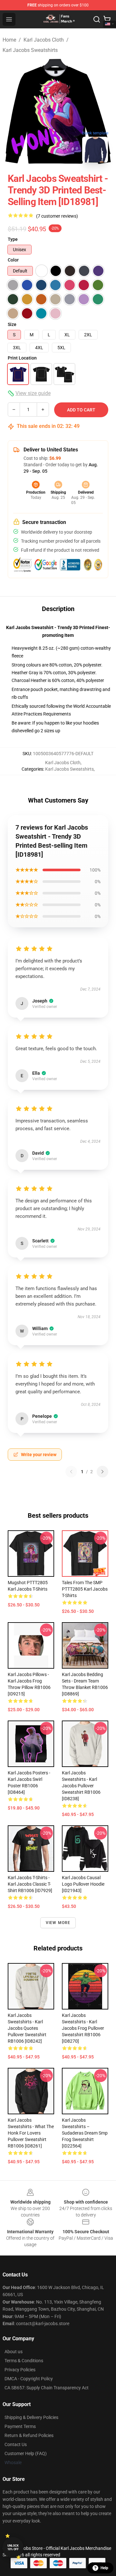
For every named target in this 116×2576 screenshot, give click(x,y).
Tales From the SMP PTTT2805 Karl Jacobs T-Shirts (85, 1589)
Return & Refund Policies (29, 2435)
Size (12, 324)
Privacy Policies (20, 2370)
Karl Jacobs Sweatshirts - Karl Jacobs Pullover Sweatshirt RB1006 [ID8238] (81, 1786)
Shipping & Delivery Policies (31, 2417)
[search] (97, 19)
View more (58, 1923)
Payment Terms (20, 2426)
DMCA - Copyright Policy (29, 2379)
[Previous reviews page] (71, 1472)
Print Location (22, 358)
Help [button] (104, 2568)
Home (9, 40)
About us (14, 2352)
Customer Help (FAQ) (26, 2453)
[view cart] (107, 19)
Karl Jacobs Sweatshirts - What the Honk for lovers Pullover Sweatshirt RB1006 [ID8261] (31, 2133)
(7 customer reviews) (57, 216)
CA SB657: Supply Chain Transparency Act (47, 2388)
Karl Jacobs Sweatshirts (30, 50)
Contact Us (16, 2444)
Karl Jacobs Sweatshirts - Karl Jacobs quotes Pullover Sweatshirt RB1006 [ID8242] (27, 2028)
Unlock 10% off (13, 2547)
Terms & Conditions (24, 2361)
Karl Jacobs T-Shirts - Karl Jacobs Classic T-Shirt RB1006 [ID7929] (30, 1884)
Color (13, 260)
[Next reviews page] (102, 1472)
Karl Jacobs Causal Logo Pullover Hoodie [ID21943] (83, 1884)
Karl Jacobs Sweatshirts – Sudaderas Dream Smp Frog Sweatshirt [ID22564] (85, 2133)
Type (13, 239)
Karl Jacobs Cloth (44, 40)
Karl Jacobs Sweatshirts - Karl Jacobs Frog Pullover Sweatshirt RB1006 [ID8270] (83, 2028)
